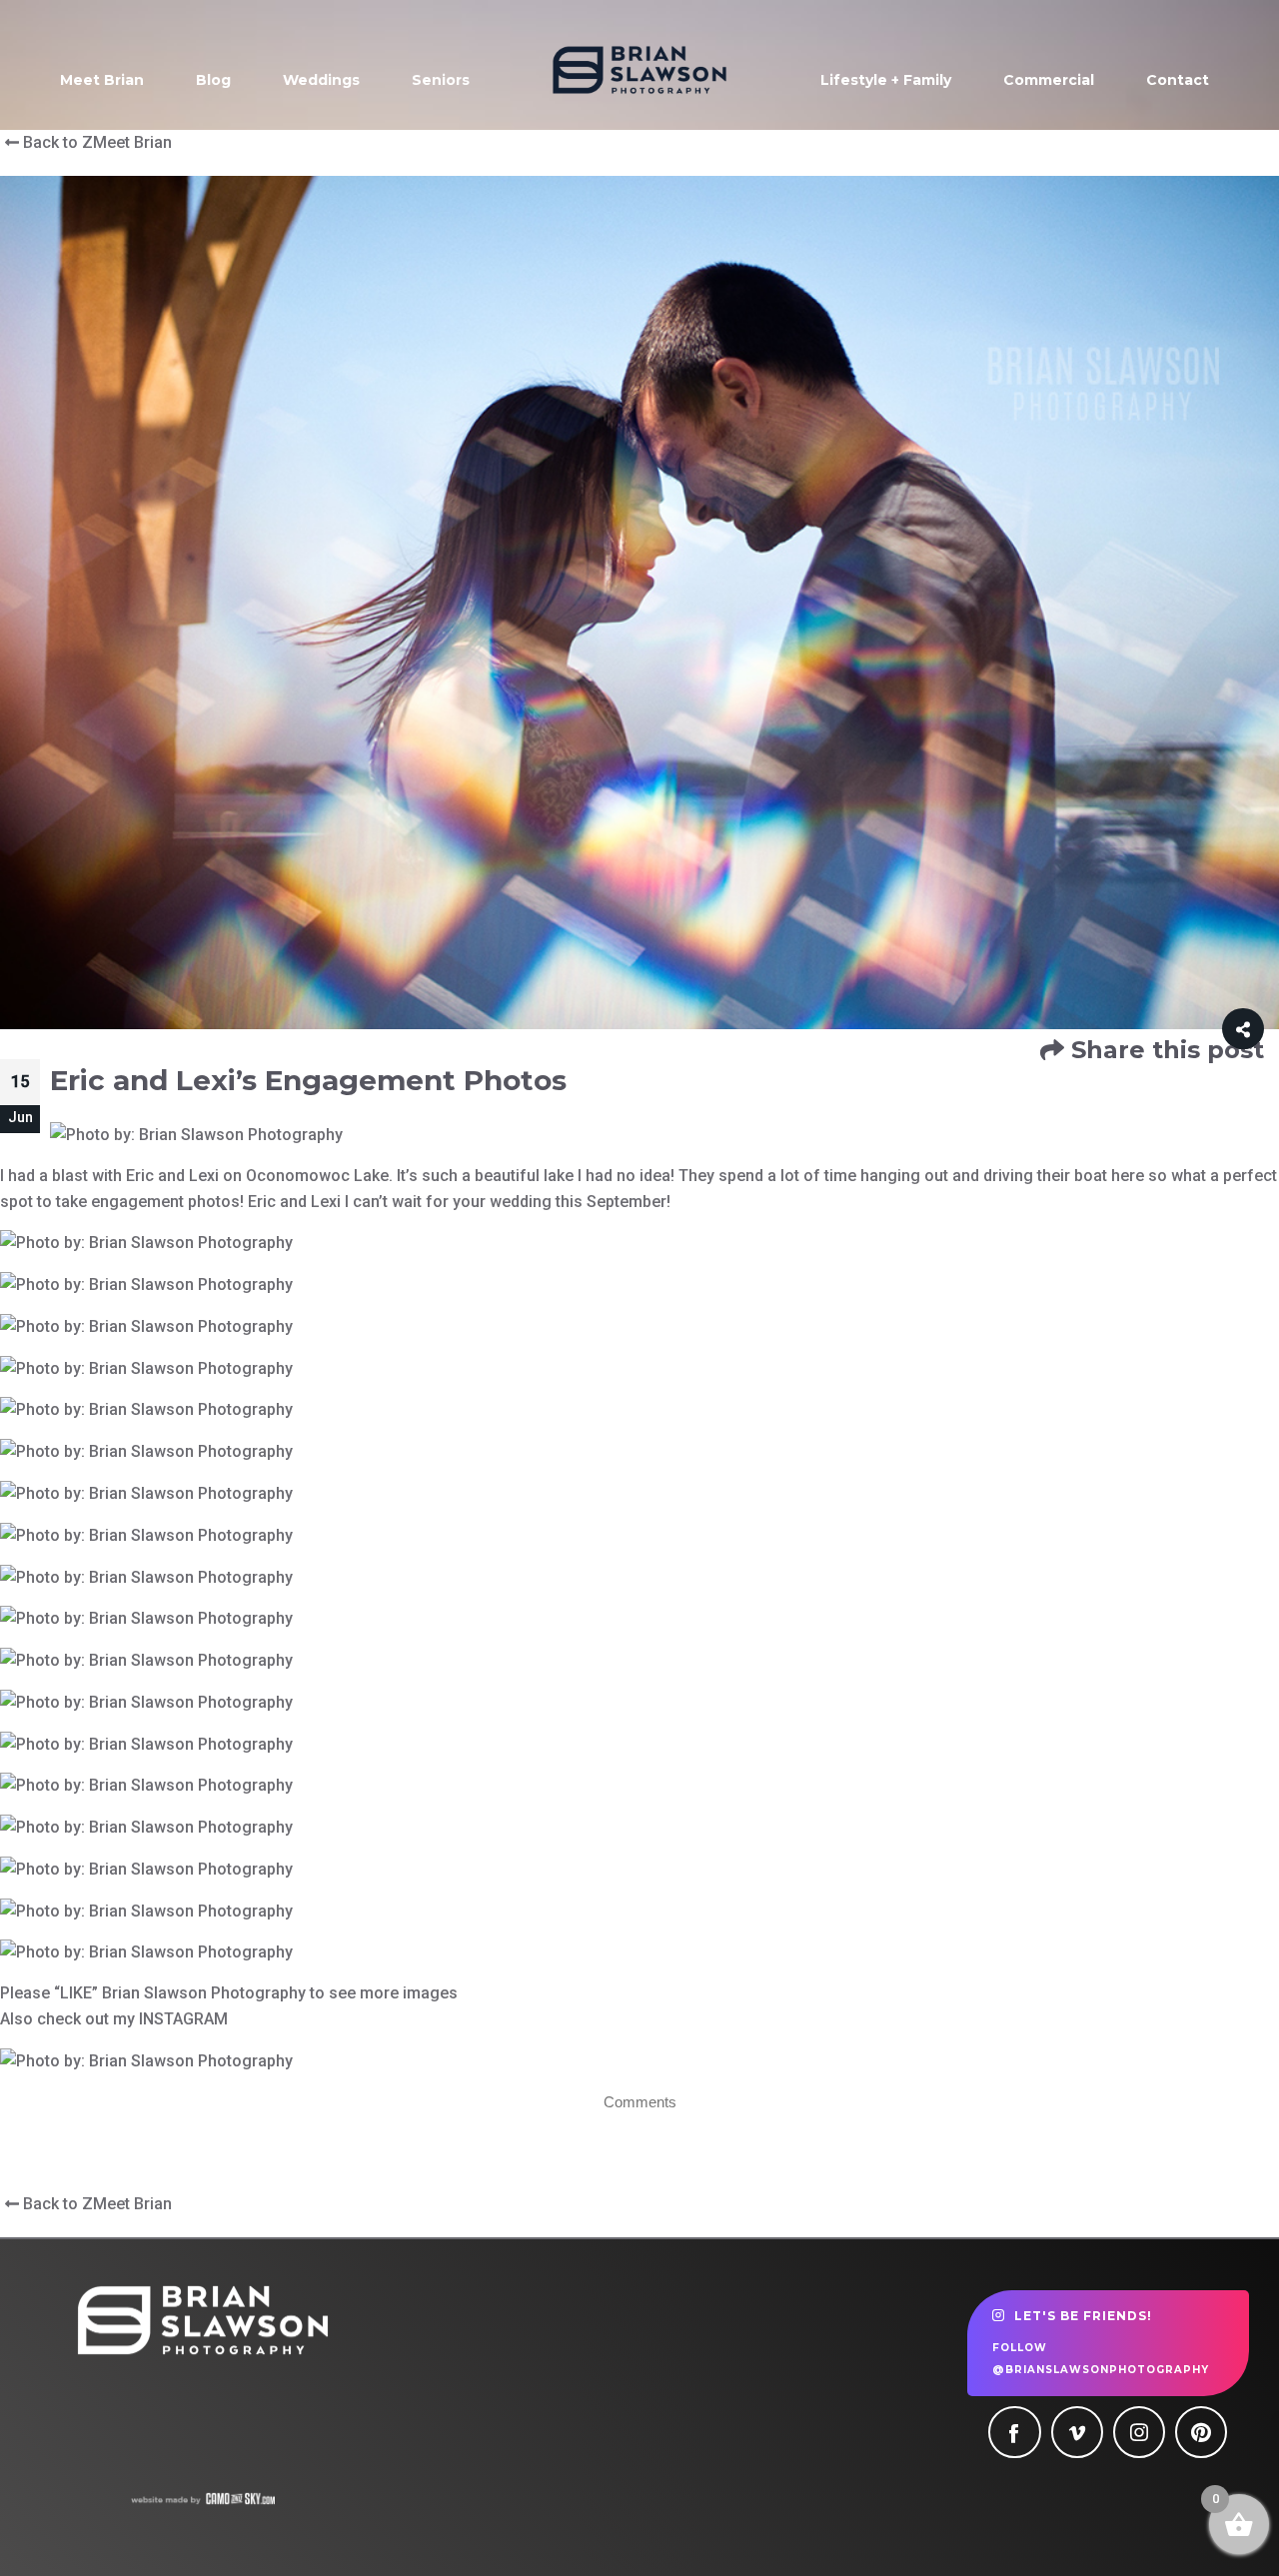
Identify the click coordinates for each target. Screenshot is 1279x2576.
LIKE (76, 1993)
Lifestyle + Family (886, 80)
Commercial (1049, 80)
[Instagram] (1139, 2432)
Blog (213, 80)
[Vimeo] (1077, 2432)
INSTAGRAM (183, 2019)
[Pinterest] (1201, 2432)
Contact (1178, 80)
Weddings (321, 80)
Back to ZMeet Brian (95, 142)
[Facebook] (1014, 2432)
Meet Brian (102, 80)
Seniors (441, 80)
